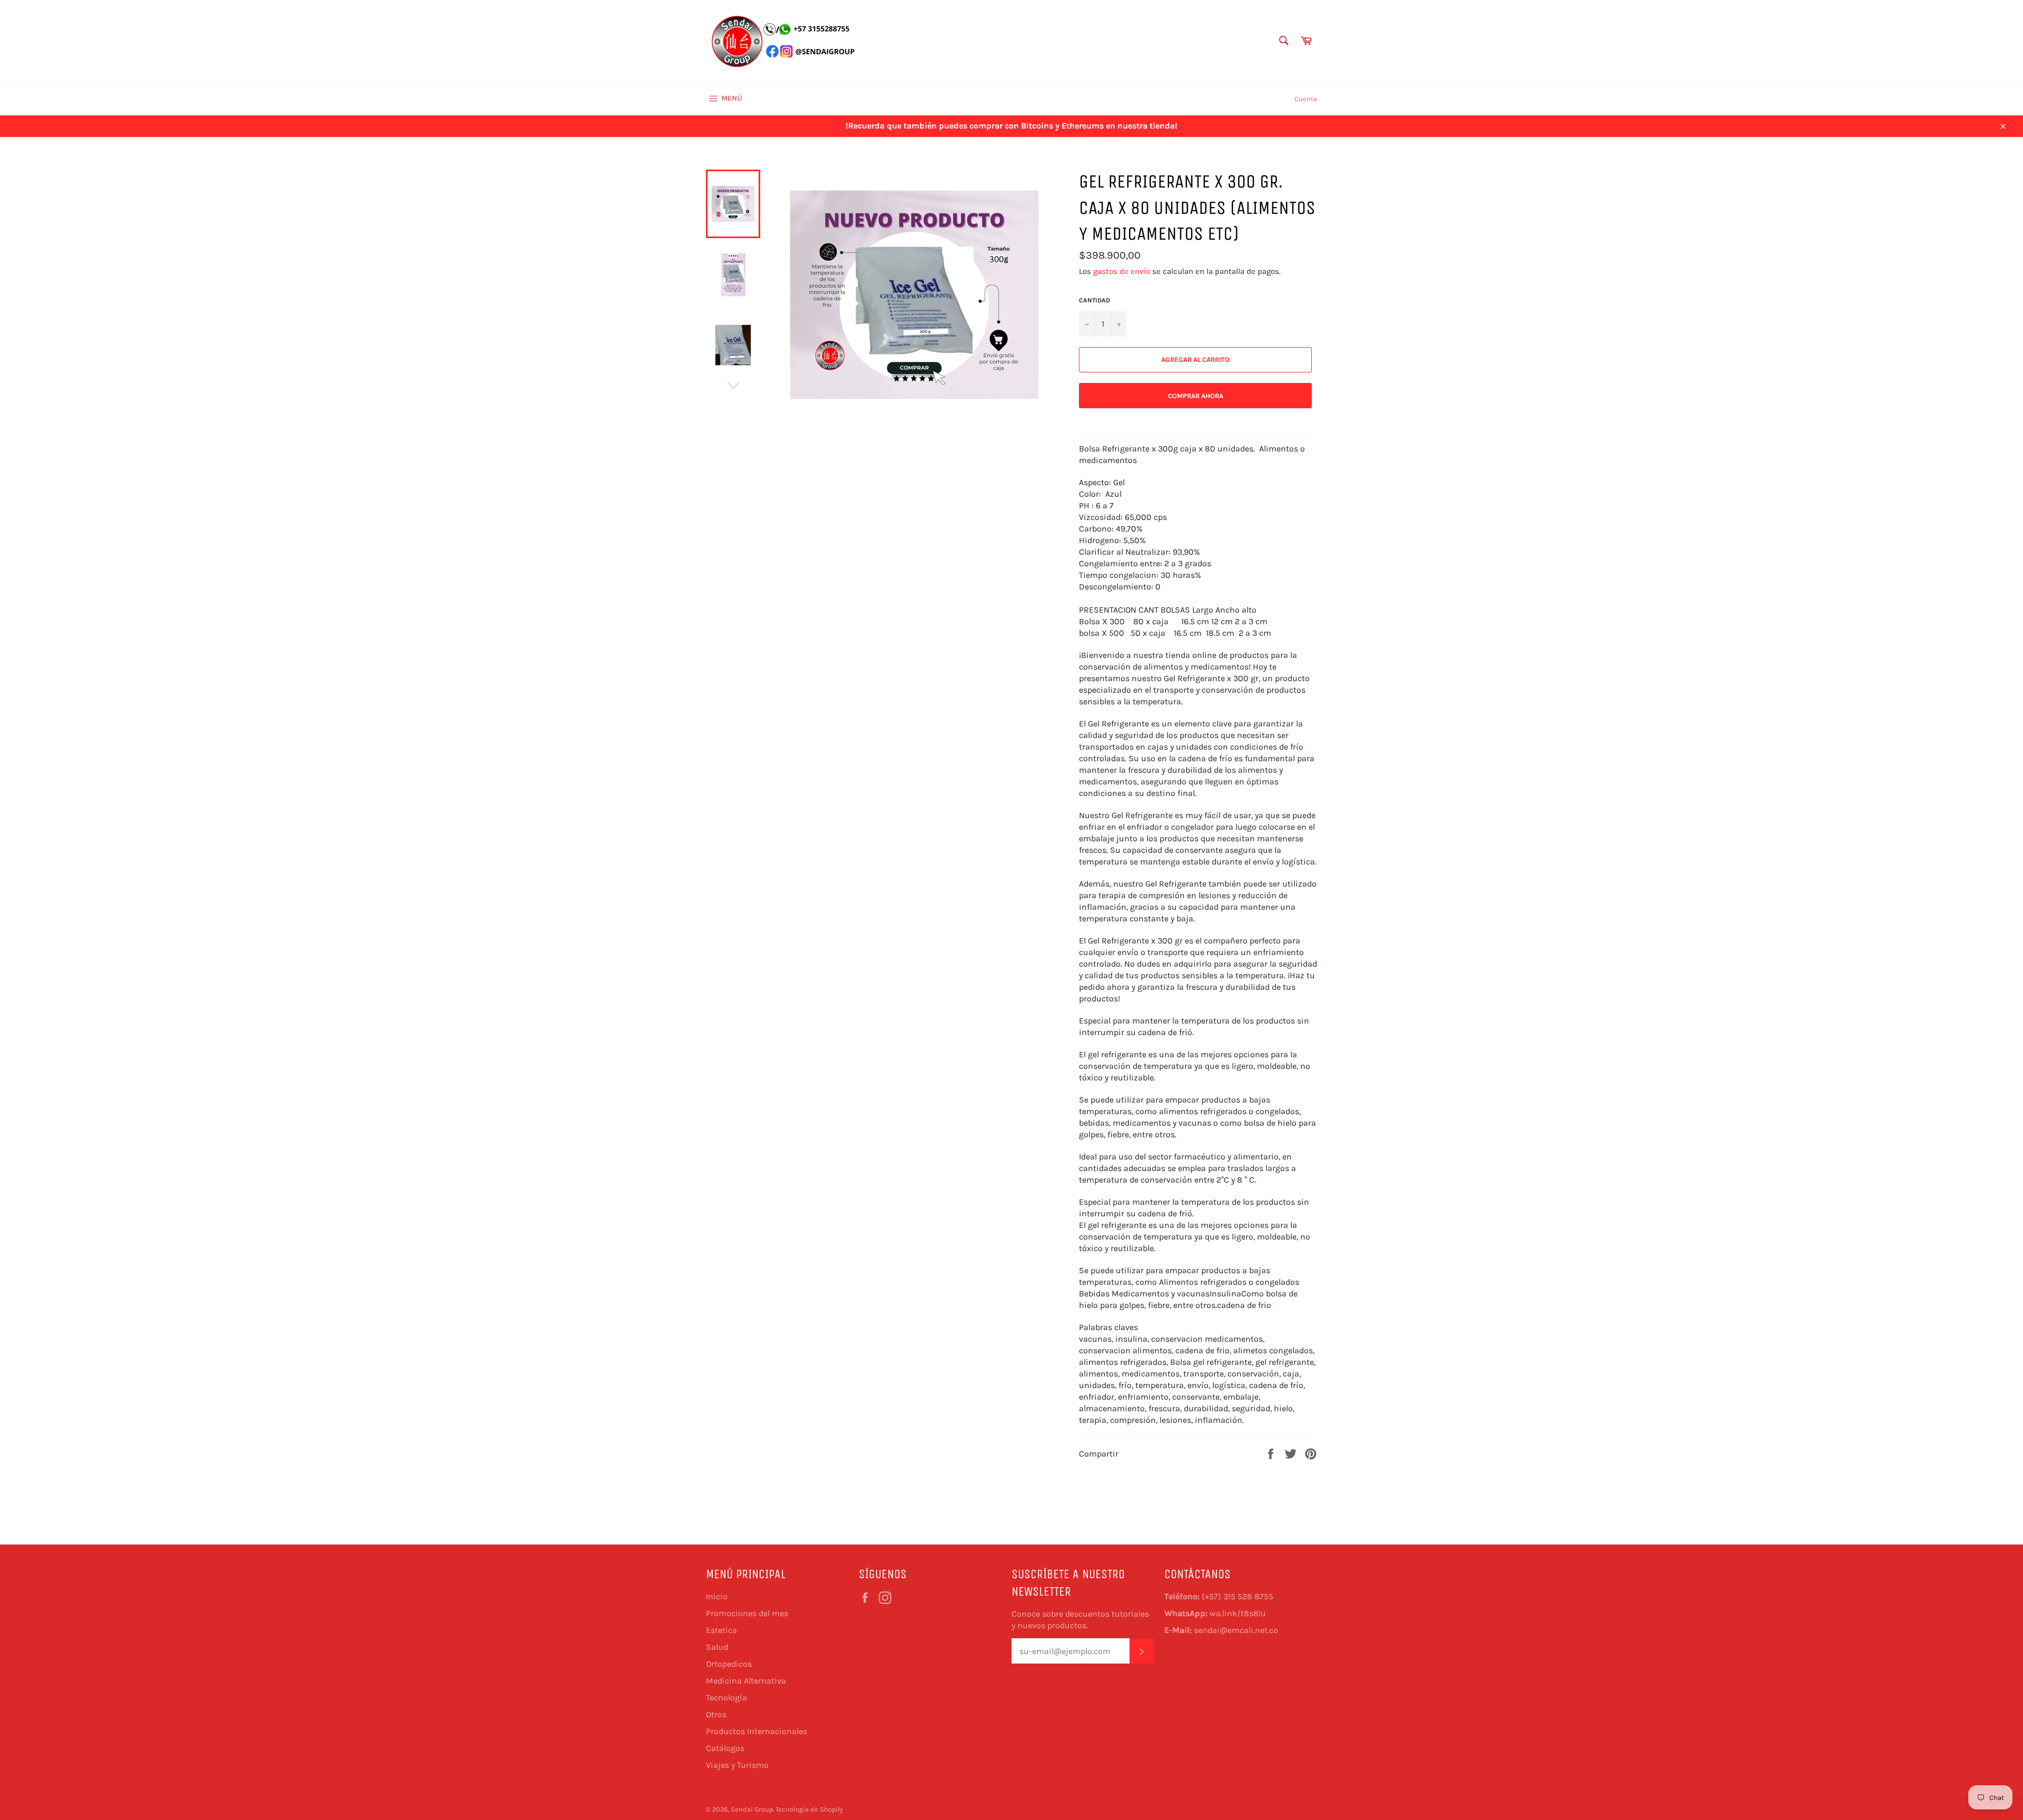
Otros (716, 1714)
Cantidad (1094, 300)
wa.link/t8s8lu (1238, 1613)
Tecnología (726, 1698)
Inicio (717, 1596)
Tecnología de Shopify (809, 1809)
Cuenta (1306, 99)
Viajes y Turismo (737, 1765)
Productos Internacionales (757, 1731)
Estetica (721, 1630)
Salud (717, 1647)
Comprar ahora (1196, 396)
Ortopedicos (729, 1664)
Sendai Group (752, 1809)
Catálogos (725, 1748)
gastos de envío (1122, 271)
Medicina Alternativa (746, 1681)
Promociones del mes (747, 1613)
